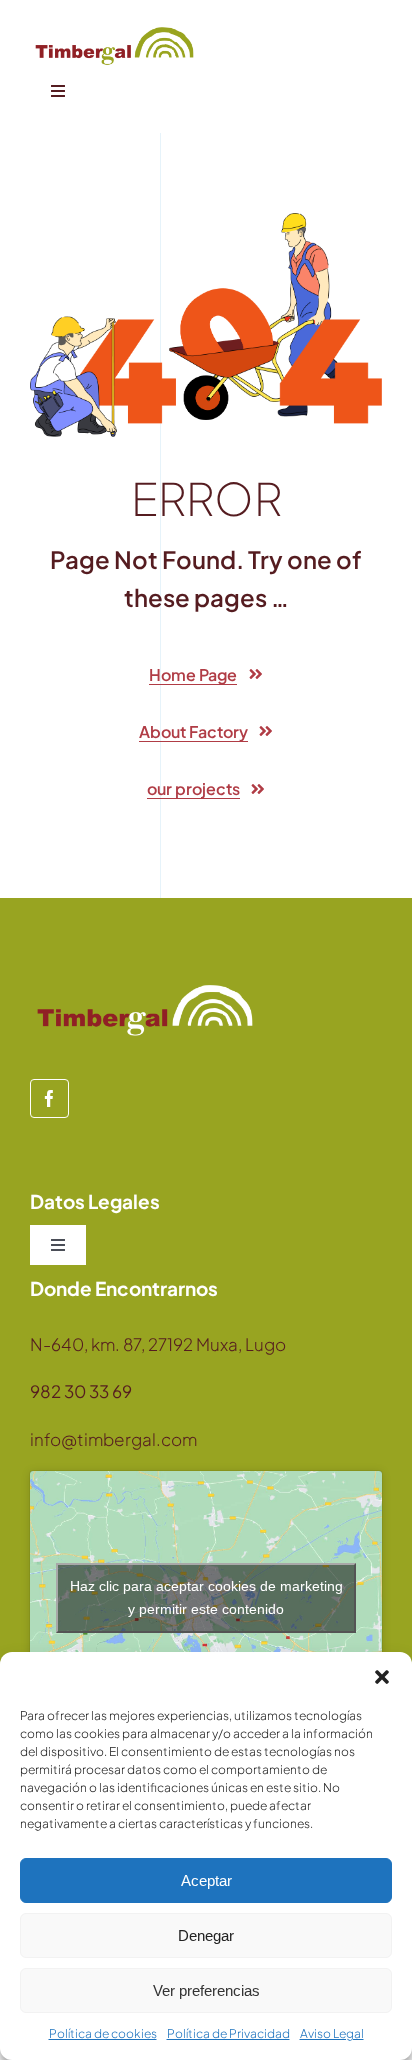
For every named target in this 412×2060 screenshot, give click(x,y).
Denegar (206, 1935)
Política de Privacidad (228, 2033)
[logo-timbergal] (114, 30)
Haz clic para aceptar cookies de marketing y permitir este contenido (206, 1597)
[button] (382, 1677)
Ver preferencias (206, 1990)
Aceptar (206, 1880)
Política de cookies (103, 2033)
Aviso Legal (332, 2033)
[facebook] (49, 1098)
